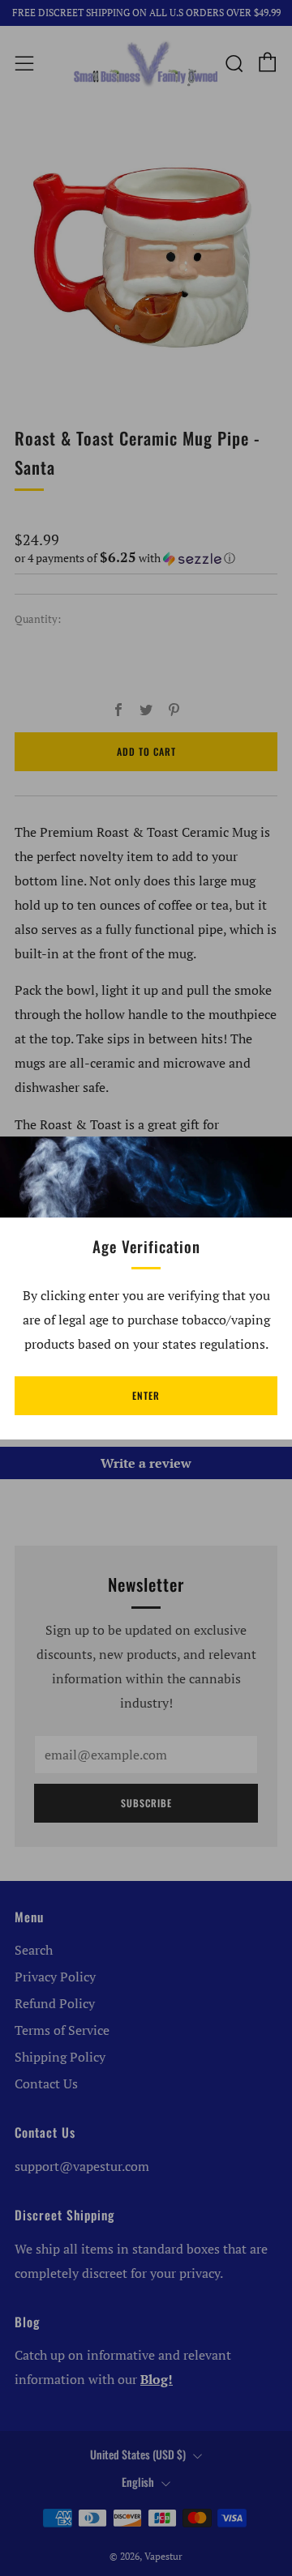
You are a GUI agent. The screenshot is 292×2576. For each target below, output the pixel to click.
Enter (146, 1395)
